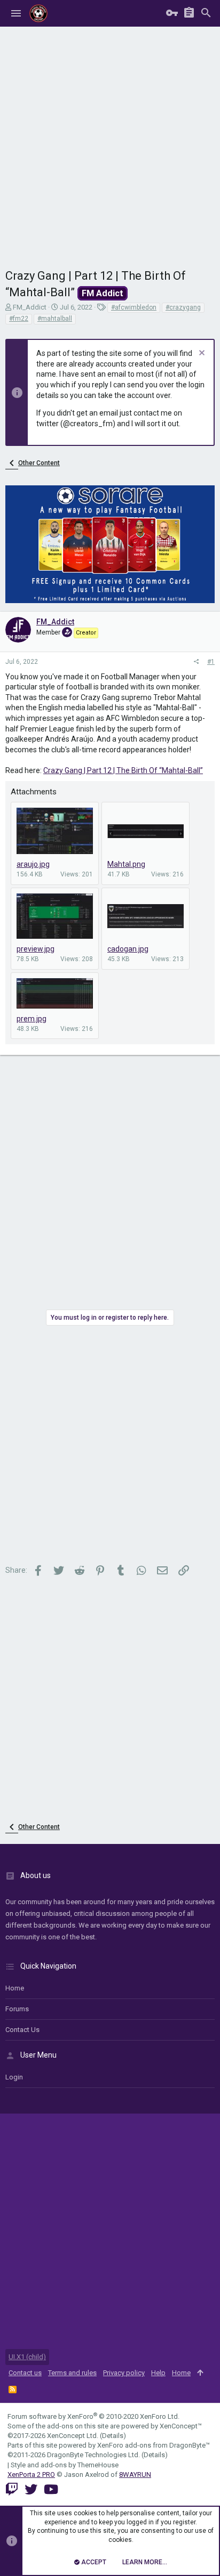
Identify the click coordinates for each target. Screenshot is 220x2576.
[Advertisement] (110, 142)
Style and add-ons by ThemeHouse (65, 2465)
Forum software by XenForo (93, 2416)
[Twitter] (31, 2489)
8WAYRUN (135, 2475)
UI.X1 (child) (27, 2357)
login (14, 2077)
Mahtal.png (126, 864)
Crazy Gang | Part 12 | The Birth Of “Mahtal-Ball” (123, 770)
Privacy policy (124, 2373)
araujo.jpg (33, 864)
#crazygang (183, 307)
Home (15, 1988)
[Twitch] (12, 2489)
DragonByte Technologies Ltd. (93, 2455)
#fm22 (19, 319)
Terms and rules (72, 2373)
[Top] (200, 2373)
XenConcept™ (181, 2426)
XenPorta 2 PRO (31, 2475)
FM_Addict (30, 307)
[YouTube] (51, 2489)
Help (158, 2373)
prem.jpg (32, 1019)
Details (113, 2436)
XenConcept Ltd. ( (74, 2436)
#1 (211, 662)
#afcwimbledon (134, 307)
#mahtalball (55, 319)
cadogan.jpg (128, 949)
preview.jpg (36, 949)
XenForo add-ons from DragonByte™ (154, 2445)
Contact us (22, 2030)
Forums (17, 2009)
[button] (16, 13)
